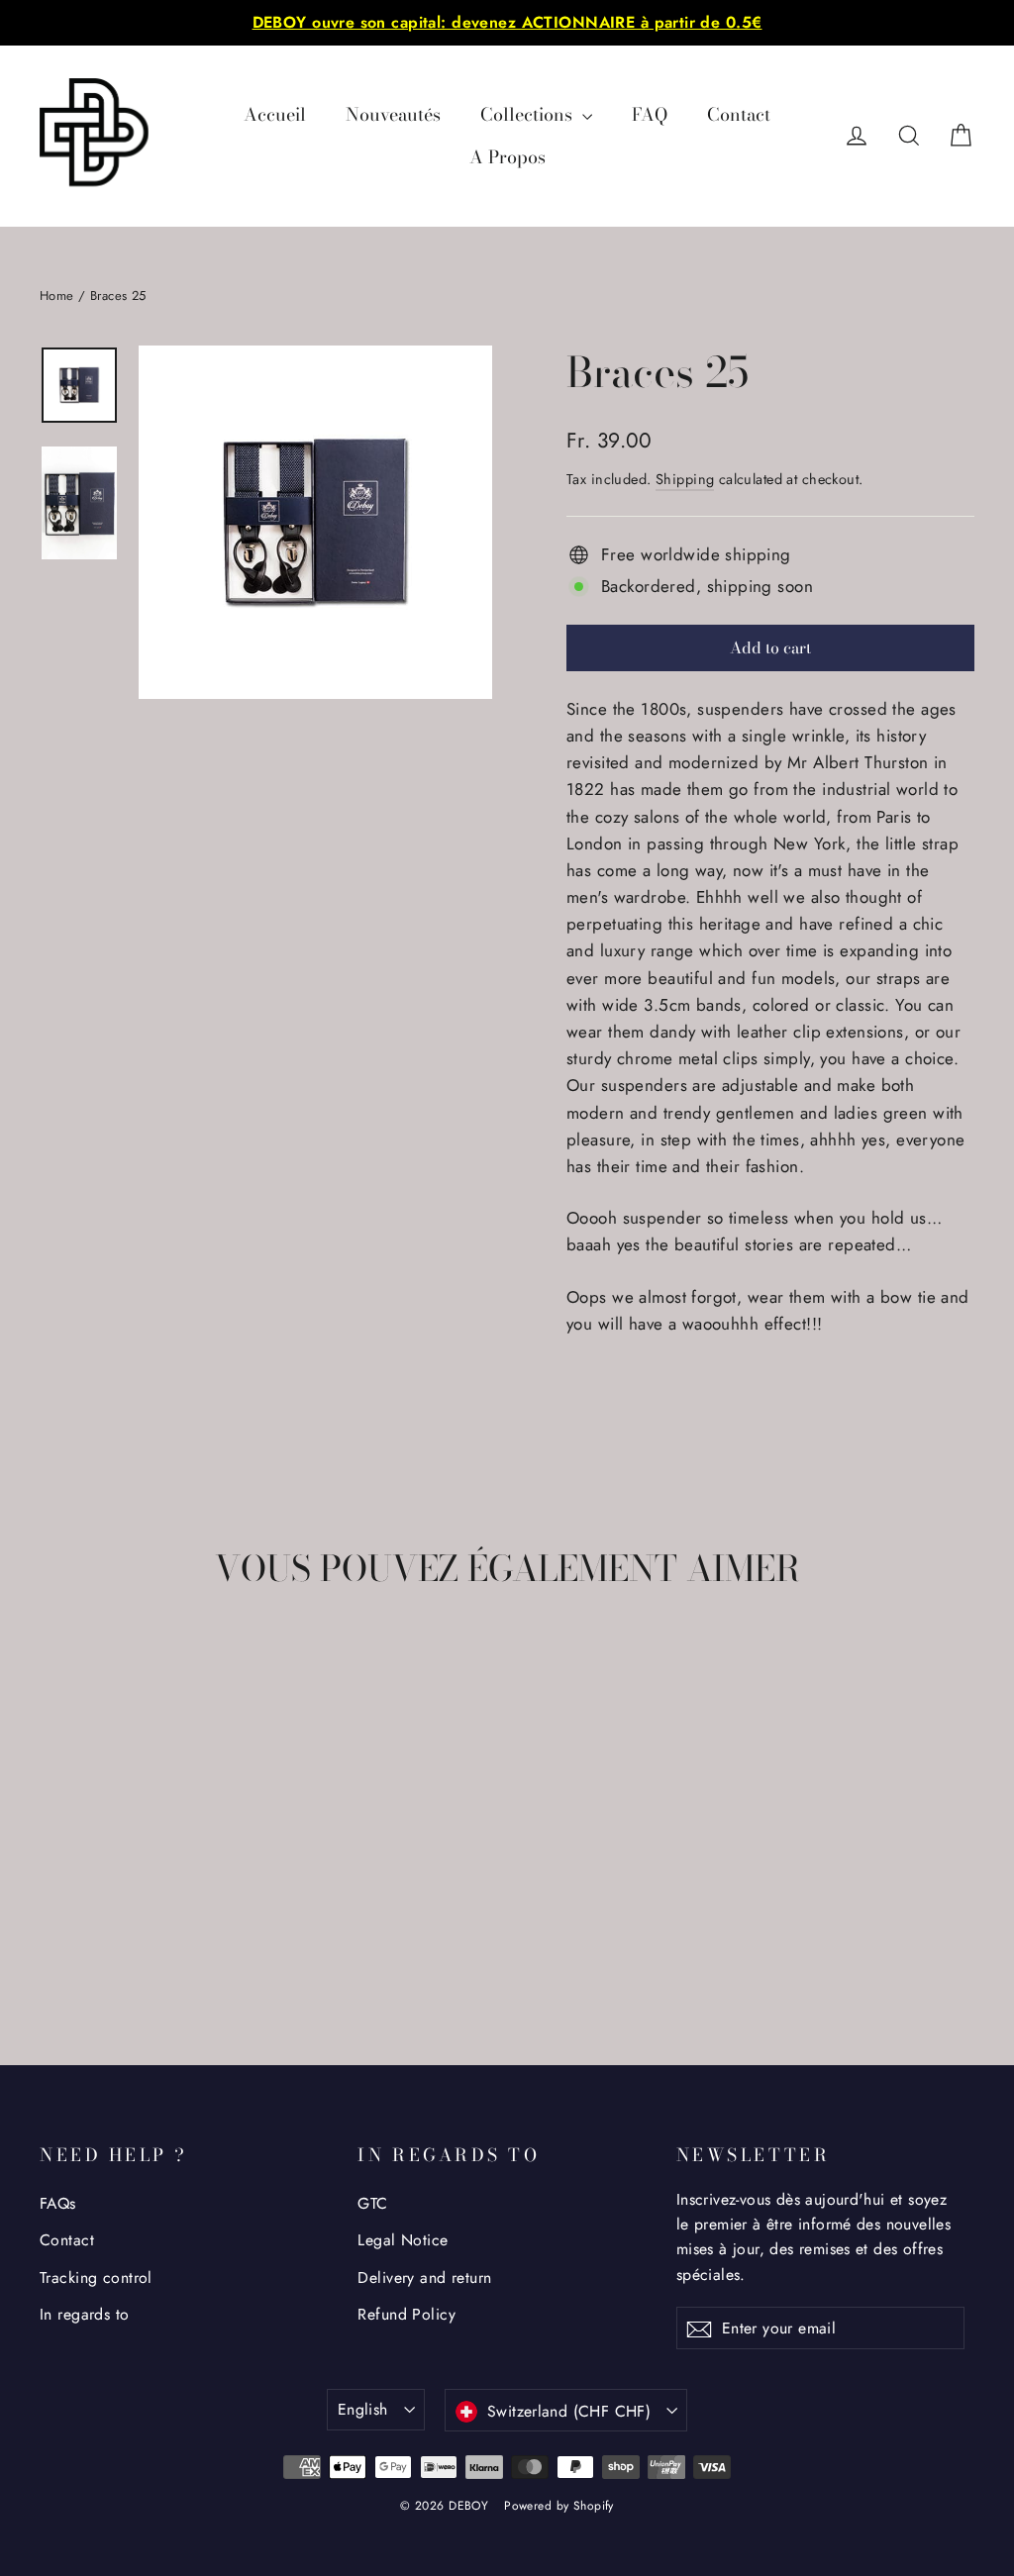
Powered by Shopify (559, 2506)
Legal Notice (403, 2240)
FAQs (58, 2203)
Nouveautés (393, 114)
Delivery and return (424, 2278)
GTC (372, 2203)
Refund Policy (406, 2314)
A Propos (507, 157)
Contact (739, 114)
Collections (529, 114)
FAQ (650, 114)
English (363, 2409)
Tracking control (96, 2278)
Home (57, 296)
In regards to (85, 2314)
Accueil (275, 114)
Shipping (685, 479)
